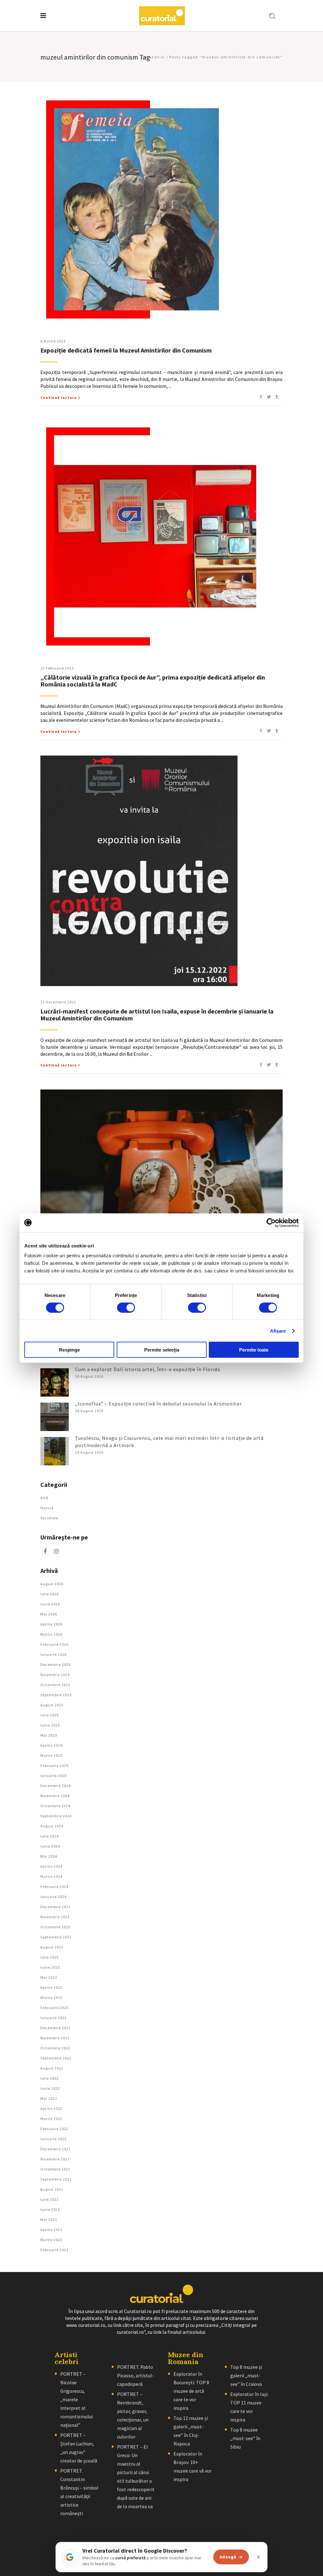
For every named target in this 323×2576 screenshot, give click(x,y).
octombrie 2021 (55, 2169)
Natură (47, 1508)
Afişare (278, 1331)
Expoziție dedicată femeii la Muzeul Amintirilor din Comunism (126, 350)
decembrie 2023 (56, 1907)
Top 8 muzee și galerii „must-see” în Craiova (246, 2375)
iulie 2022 (50, 2078)
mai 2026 (49, 1614)
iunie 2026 (50, 1604)
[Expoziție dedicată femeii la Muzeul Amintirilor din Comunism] (156, 210)
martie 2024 (51, 1876)
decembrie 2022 (56, 2028)
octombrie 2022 (55, 2048)
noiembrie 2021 (55, 2159)
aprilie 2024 (51, 1866)
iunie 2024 (50, 1846)
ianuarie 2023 (53, 2018)
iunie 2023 (50, 1967)
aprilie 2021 (51, 2230)
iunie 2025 (50, 1725)
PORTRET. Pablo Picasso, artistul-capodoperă (135, 2375)
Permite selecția (162, 1350)
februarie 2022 (54, 2129)
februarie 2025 (54, 1765)
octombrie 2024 (55, 1806)
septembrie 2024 (56, 1816)
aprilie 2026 (51, 1624)
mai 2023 (49, 1977)
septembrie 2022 (56, 2058)
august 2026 (52, 1584)
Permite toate (254, 1350)
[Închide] (258, 2557)
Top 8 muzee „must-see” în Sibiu (245, 2438)
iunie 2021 (50, 2209)
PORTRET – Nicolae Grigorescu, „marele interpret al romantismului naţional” (76, 2399)
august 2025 (52, 1705)
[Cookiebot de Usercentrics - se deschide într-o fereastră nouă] (271, 1223)
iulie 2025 (50, 1715)
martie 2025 (51, 1755)
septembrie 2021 (56, 2179)
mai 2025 (49, 1735)
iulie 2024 (50, 1836)
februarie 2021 (54, 2250)
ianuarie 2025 (53, 1776)
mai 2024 (49, 1856)
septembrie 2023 (56, 1937)
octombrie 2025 (55, 1685)
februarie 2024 (54, 1887)
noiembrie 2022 (55, 2038)
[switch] (126, 1307)
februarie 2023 (54, 2008)
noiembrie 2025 (55, 1675)
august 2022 (52, 2068)
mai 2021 (49, 2220)
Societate (49, 1518)
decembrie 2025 (56, 1665)
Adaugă (228, 2557)
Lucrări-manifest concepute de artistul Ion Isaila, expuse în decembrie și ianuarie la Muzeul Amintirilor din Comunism (157, 1015)
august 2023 (52, 1947)
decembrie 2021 (56, 2149)
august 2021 (52, 2189)
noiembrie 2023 (55, 1917)
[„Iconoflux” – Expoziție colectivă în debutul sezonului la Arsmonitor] (55, 1417)
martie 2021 (51, 2240)
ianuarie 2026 (53, 1654)
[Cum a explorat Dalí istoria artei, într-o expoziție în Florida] (55, 1382)
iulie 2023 (50, 1957)
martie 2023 (51, 1998)
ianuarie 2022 (53, 2139)
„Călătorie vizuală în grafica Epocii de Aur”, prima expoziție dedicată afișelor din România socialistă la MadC (153, 681)
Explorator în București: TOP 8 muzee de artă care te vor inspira (191, 2391)
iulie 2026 (50, 1594)
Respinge (69, 1350)
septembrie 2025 (56, 1695)
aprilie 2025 (51, 1745)
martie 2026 (51, 1634)
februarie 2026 (54, 1644)
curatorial (153, 57)
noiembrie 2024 (55, 1796)
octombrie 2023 (55, 1927)
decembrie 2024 (56, 1786)
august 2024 (52, 1826)
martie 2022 (51, 2119)
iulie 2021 (50, 2199)
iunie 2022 (50, 2088)
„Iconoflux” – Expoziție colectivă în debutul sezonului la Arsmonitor (159, 1404)
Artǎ (44, 1498)
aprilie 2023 (51, 1987)
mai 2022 (49, 2098)
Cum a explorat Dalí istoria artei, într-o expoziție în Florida (148, 1369)
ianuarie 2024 (53, 1897)
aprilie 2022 (51, 2109)
